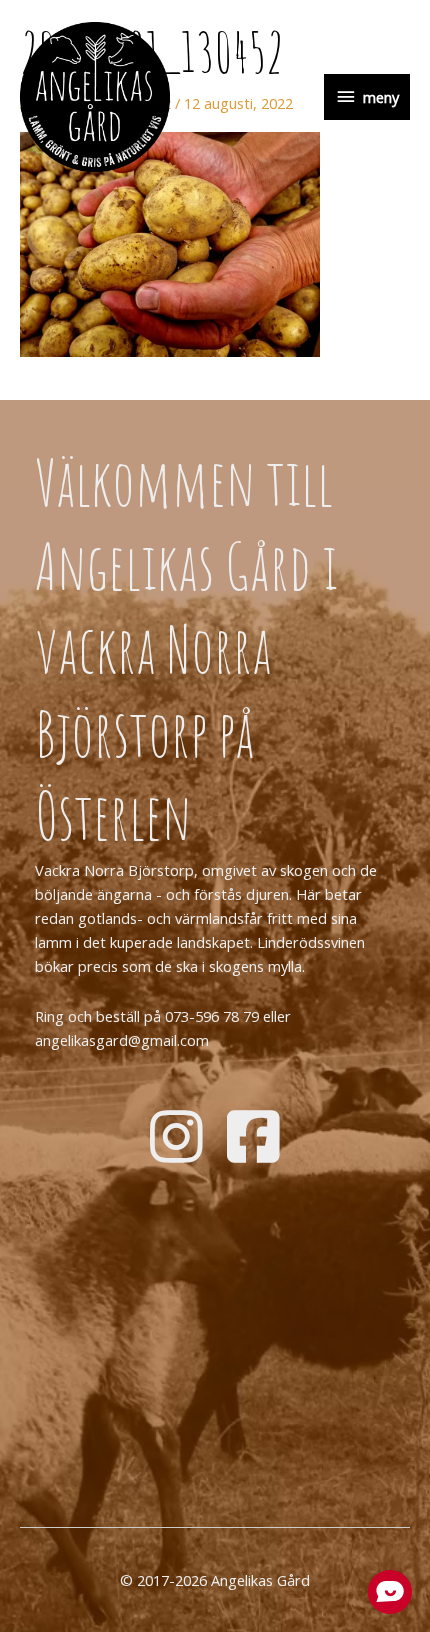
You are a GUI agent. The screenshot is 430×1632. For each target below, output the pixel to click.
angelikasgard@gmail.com (122, 1040)
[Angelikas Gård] (95, 97)
